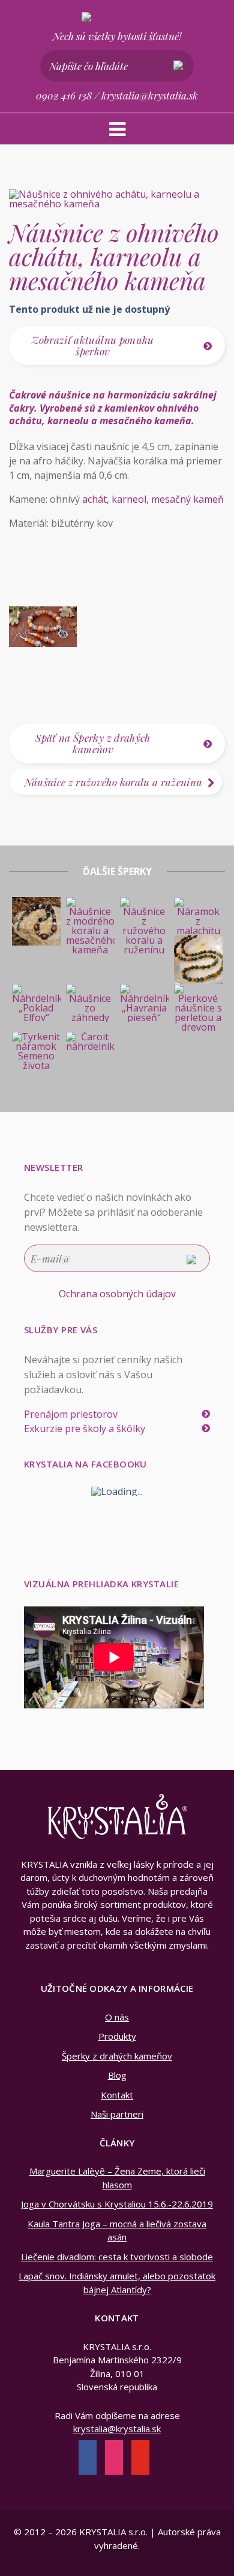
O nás (117, 2017)
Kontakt (117, 2095)
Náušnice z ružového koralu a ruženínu (114, 782)
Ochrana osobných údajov (117, 1294)
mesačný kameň (187, 499)
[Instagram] (114, 2459)
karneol (129, 499)
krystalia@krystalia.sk (150, 95)
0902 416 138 (64, 95)
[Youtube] (140, 2459)
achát (94, 499)
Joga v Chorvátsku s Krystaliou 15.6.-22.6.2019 (117, 2204)
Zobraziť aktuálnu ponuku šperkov (93, 345)
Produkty (117, 2036)
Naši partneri (117, 2114)
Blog (117, 2075)
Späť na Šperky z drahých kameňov (93, 743)
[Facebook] (88, 2459)
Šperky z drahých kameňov (117, 2056)
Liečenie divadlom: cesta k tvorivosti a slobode (117, 2257)
